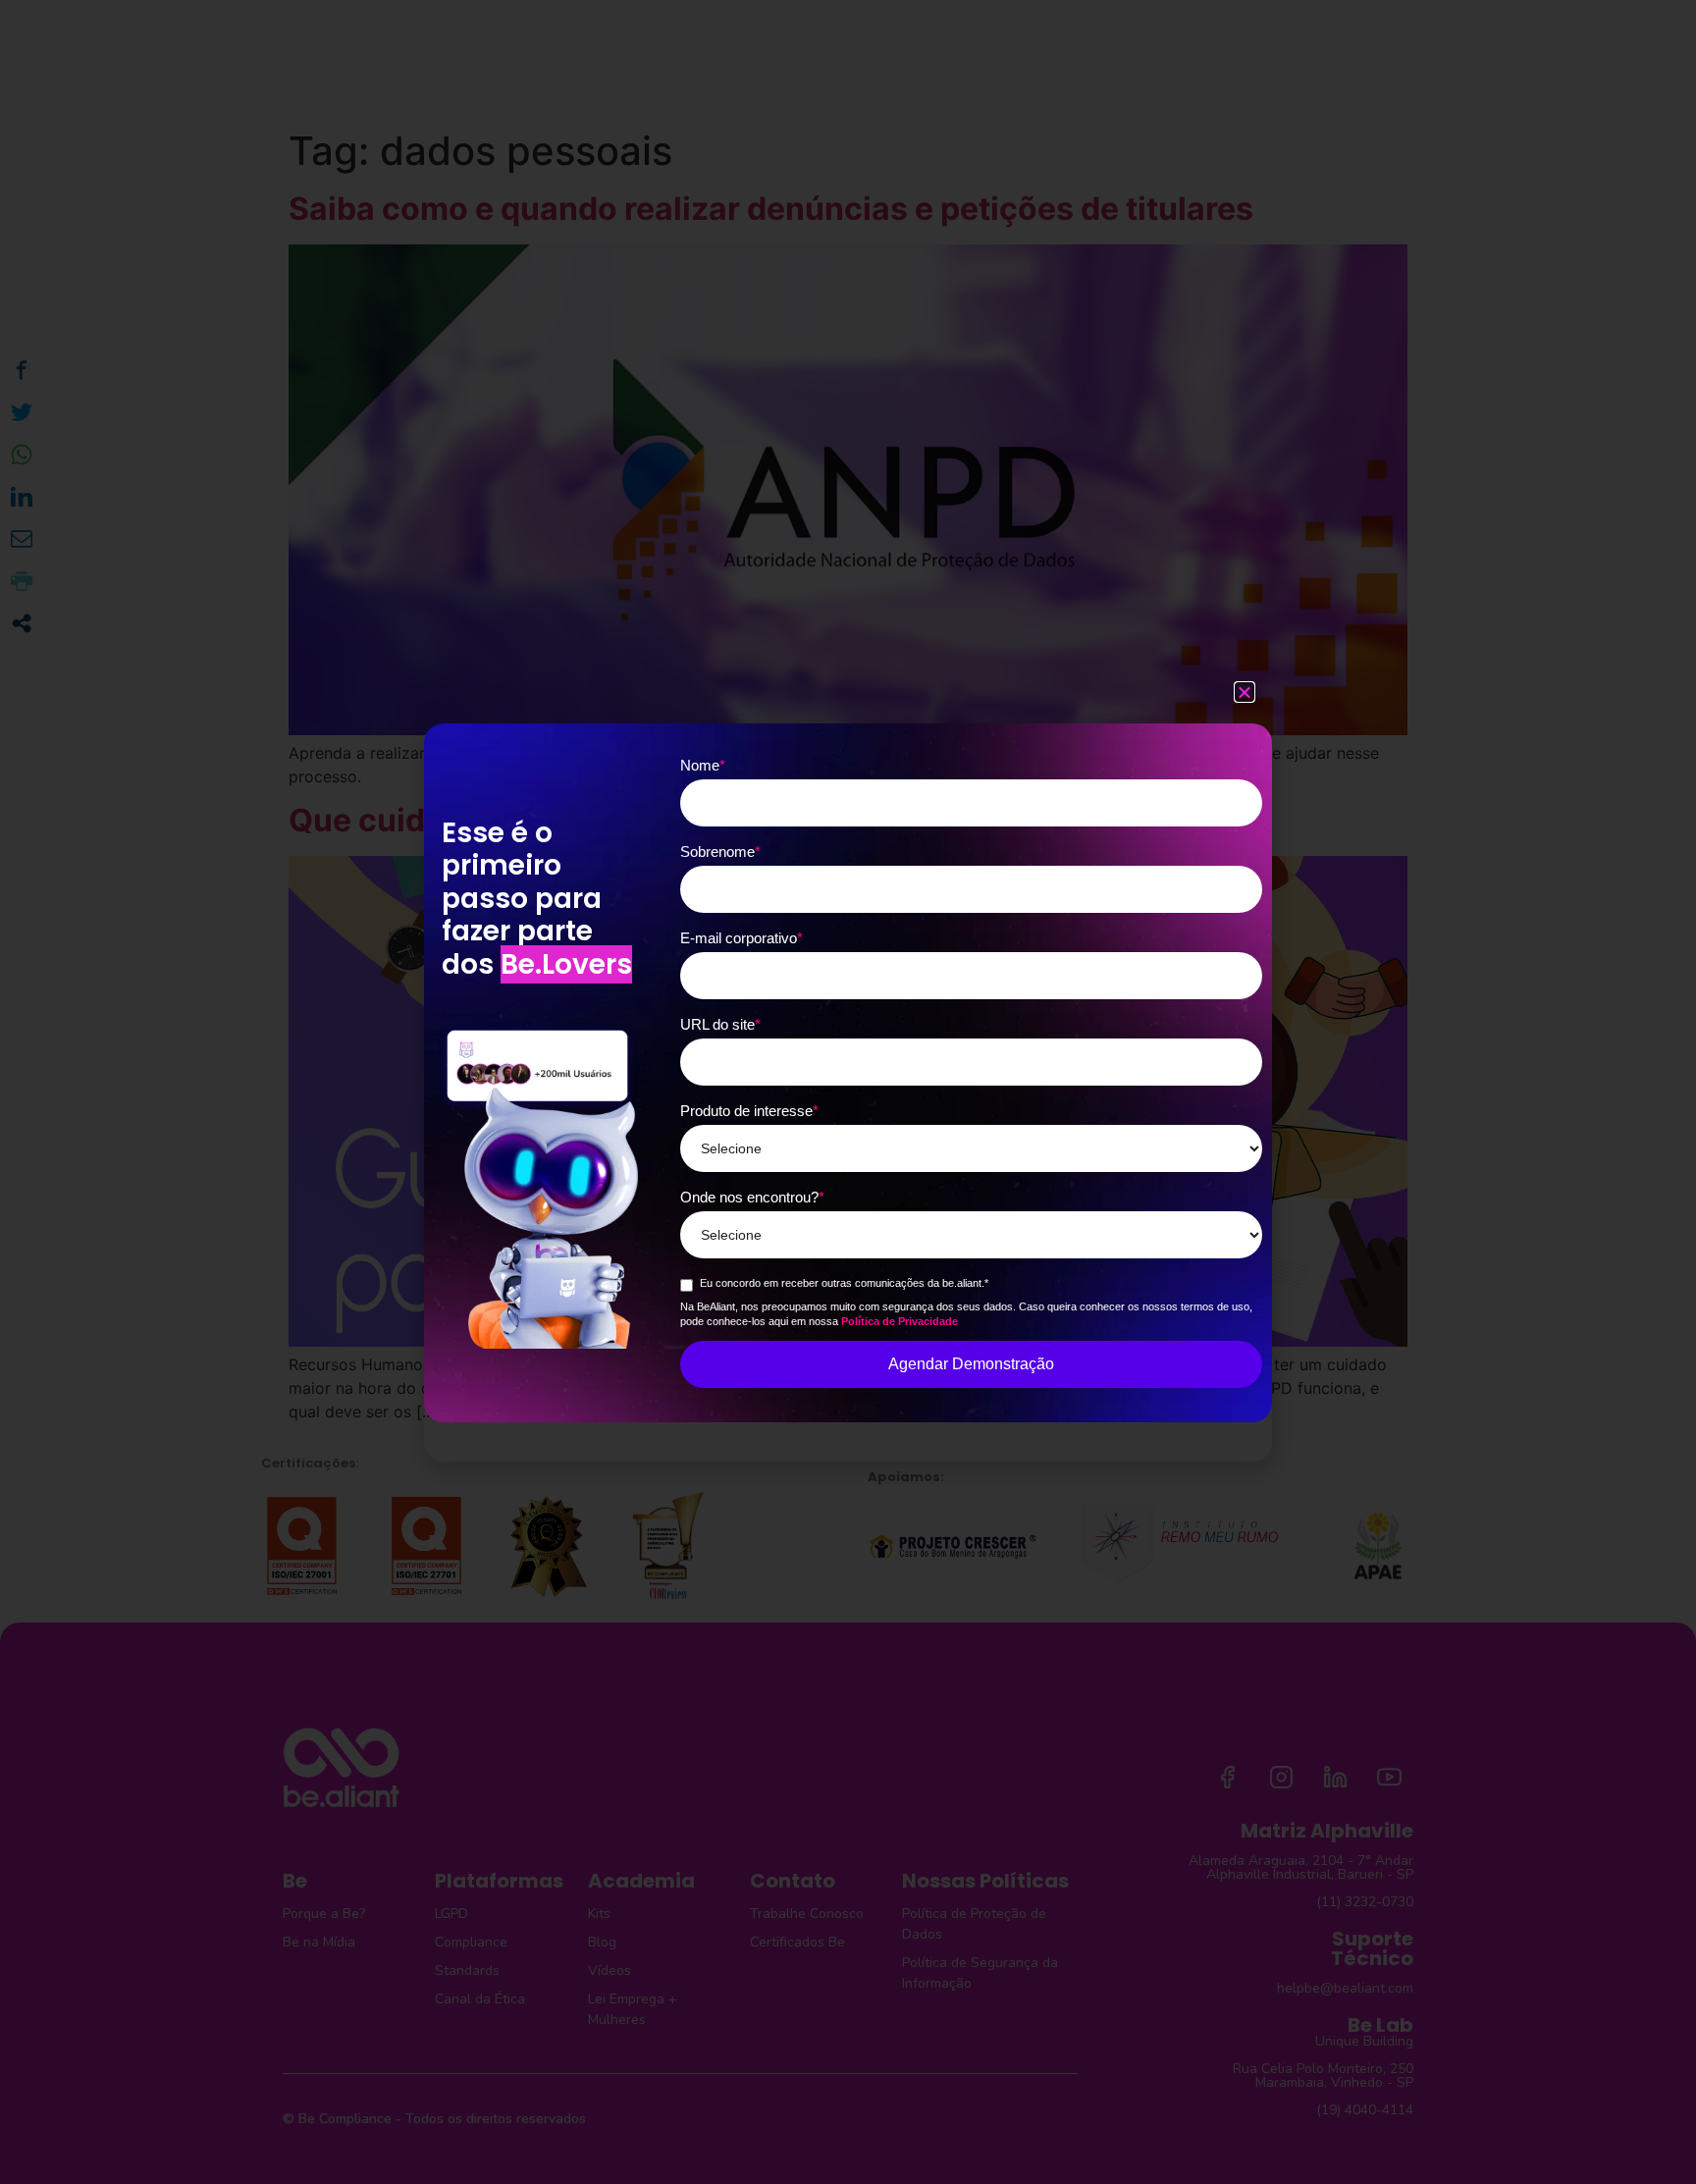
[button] (1245, 692)
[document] (848, 1092)
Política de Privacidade (900, 1321)
